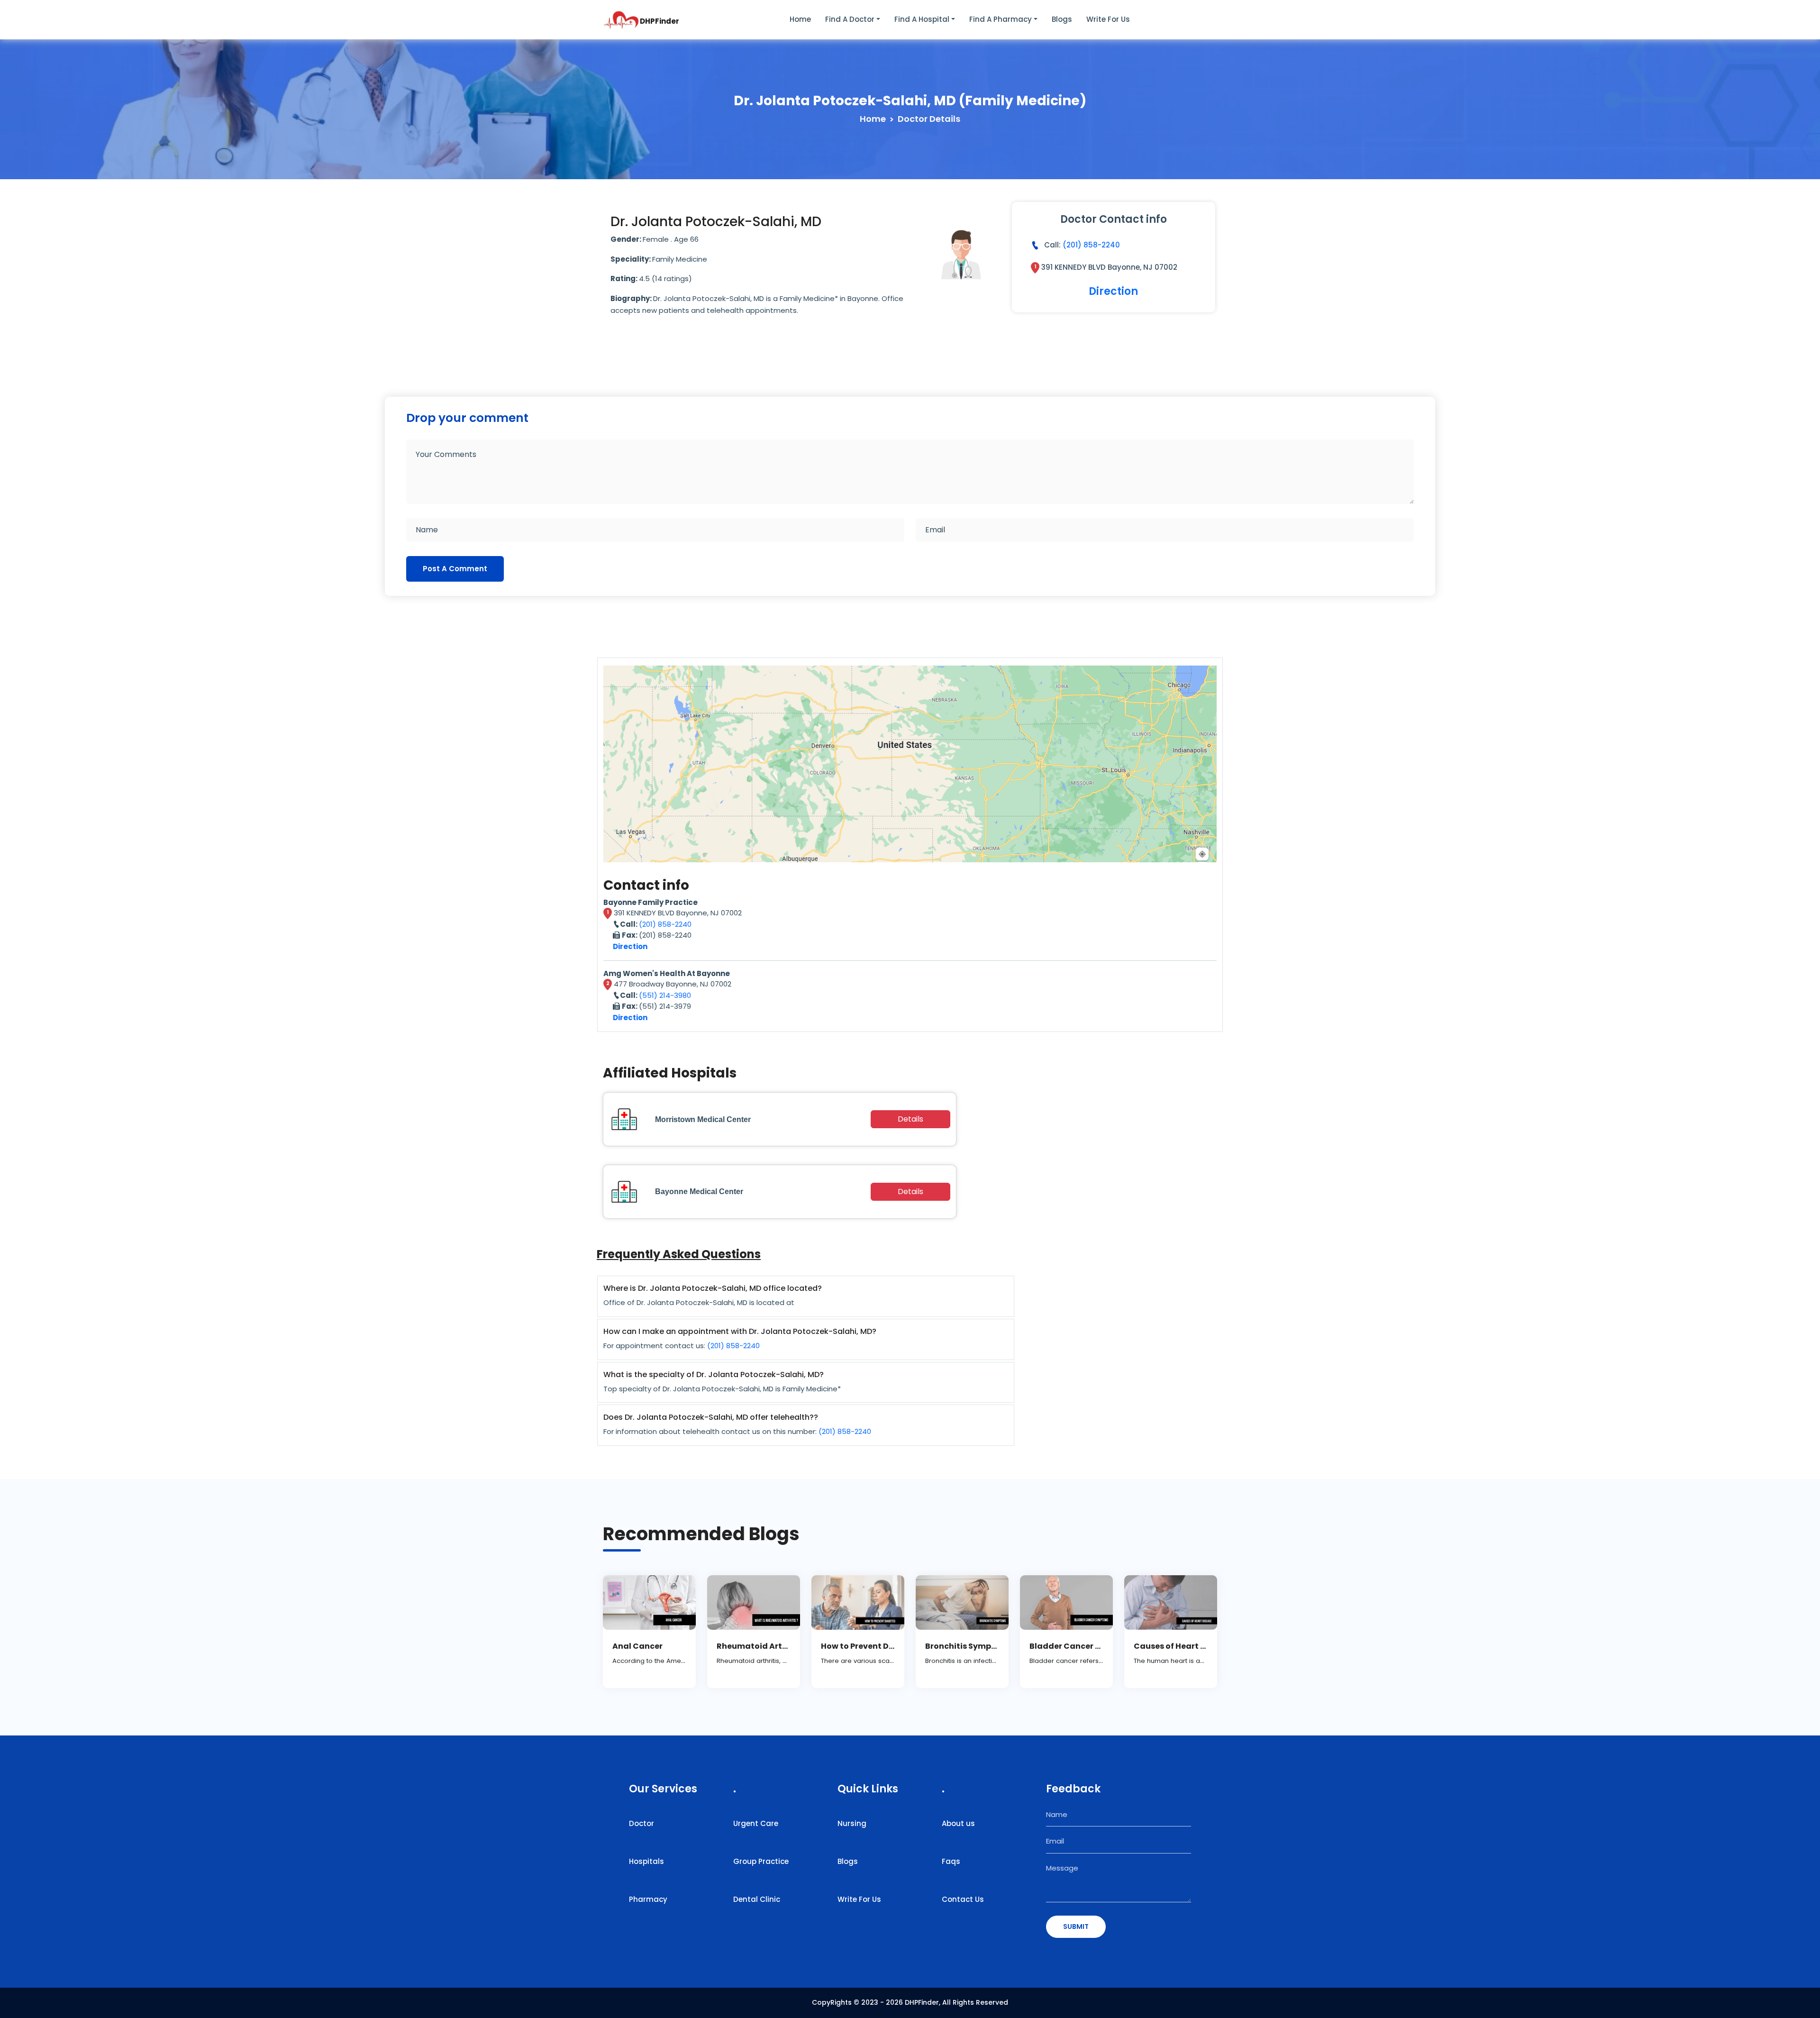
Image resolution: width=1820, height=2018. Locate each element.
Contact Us (963, 1899)
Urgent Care (756, 1823)
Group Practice (761, 1861)
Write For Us (859, 1899)
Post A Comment (455, 569)
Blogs (1062, 19)
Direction (1113, 291)
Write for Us (1108, 19)
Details (910, 1119)
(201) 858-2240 (1091, 245)
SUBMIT (1076, 1927)
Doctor (642, 1823)
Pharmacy (648, 1899)
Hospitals (646, 1861)
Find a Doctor (850, 19)
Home (800, 19)
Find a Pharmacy (1001, 19)
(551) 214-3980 (665, 995)
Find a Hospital (922, 19)
